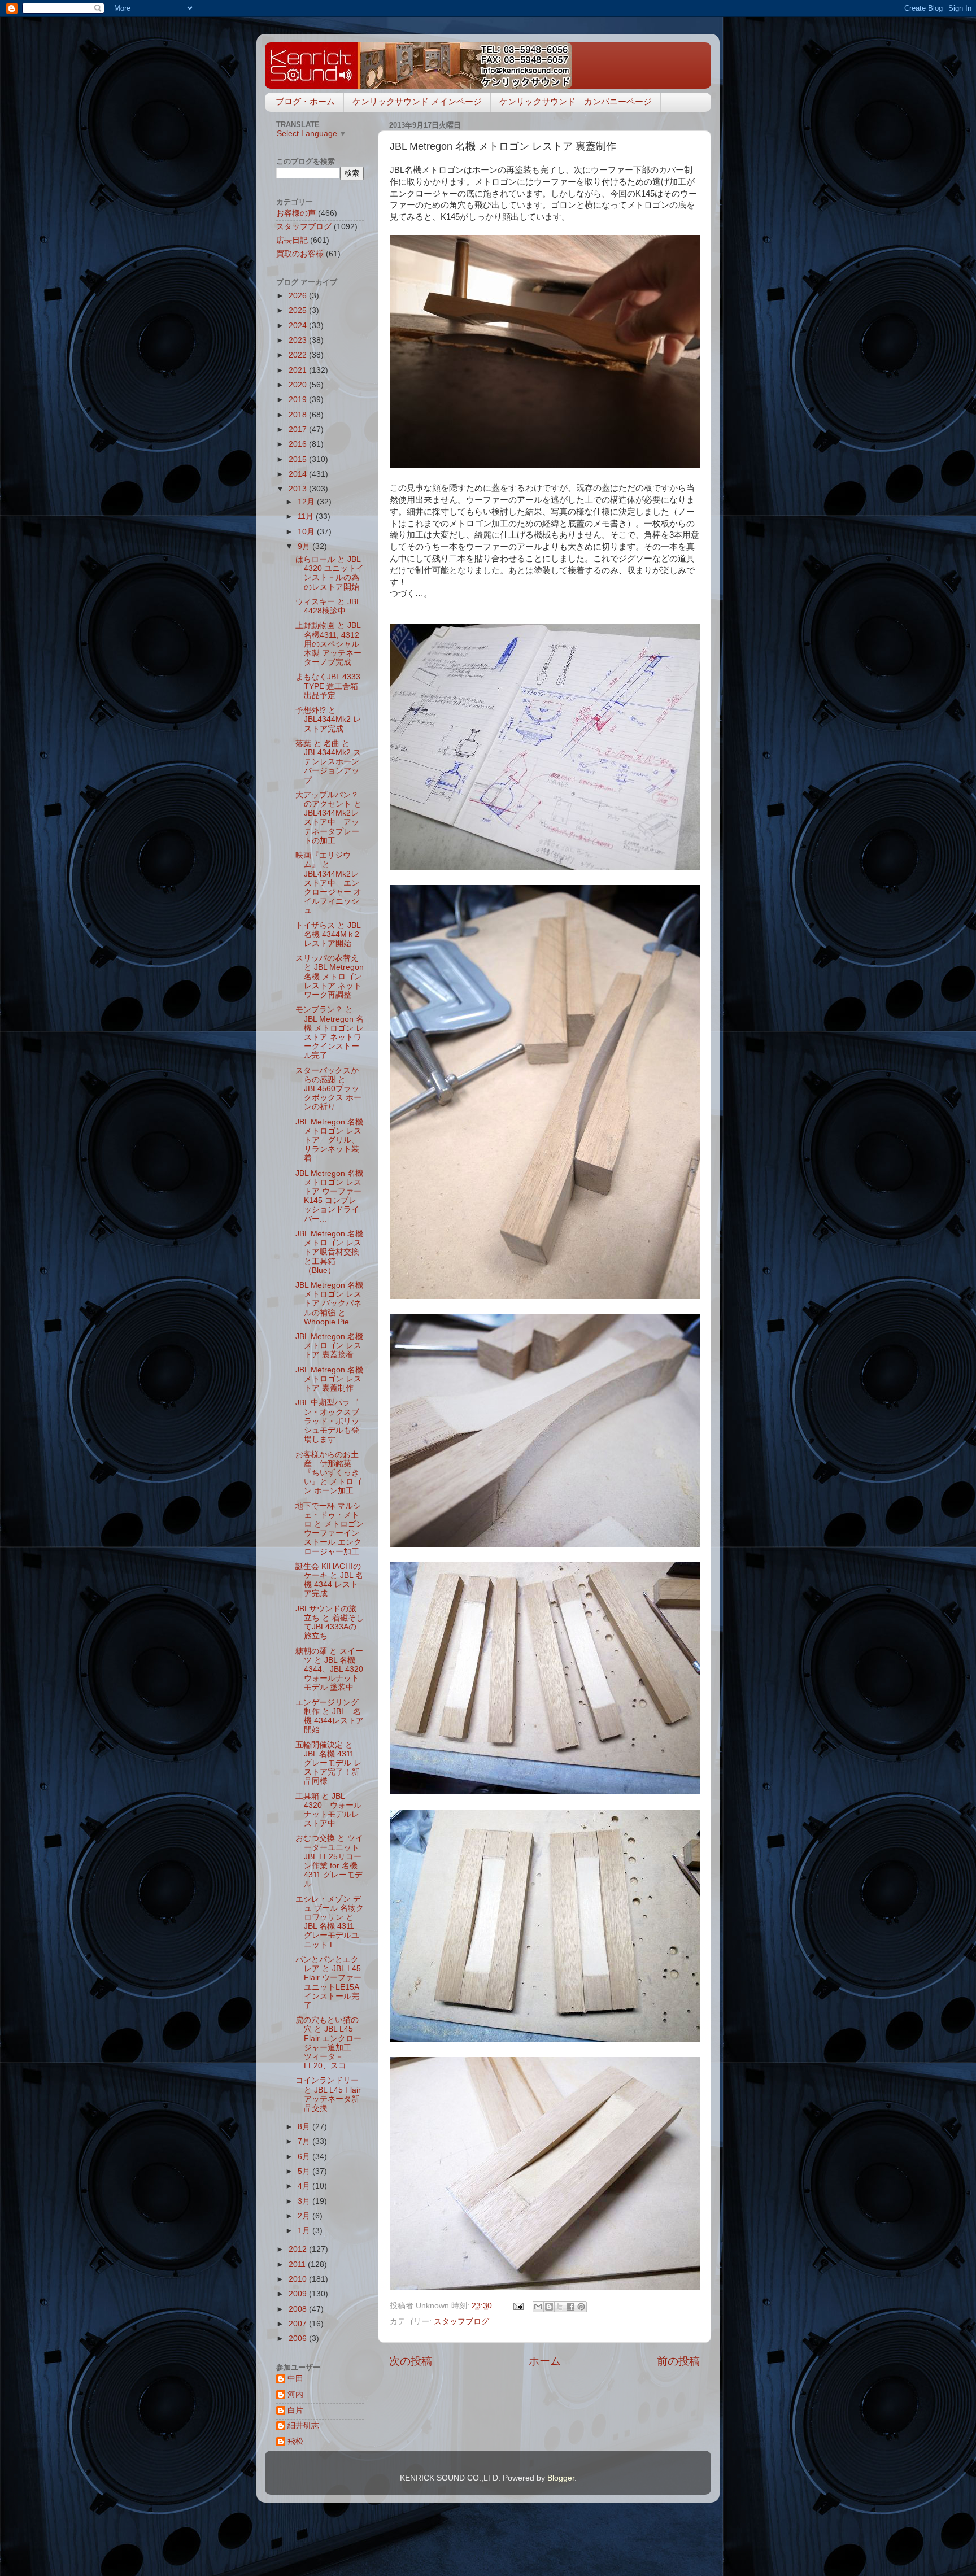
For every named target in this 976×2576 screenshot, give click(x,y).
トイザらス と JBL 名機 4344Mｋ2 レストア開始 (331, 934)
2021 (299, 370)
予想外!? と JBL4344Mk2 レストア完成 (328, 719)
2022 (299, 355)
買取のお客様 (300, 254)
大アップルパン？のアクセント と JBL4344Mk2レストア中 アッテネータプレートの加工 (328, 818)
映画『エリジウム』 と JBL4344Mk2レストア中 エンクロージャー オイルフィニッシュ (328, 883)
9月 (305, 546)
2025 (299, 310)
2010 (299, 2279)
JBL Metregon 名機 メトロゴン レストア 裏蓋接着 (329, 1346)
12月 (307, 502)
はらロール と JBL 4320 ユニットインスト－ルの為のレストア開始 (330, 573)
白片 (295, 2410)
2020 (299, 385)
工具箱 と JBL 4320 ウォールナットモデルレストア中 (328, 1810)
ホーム (545, 2361)
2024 (299, 326)
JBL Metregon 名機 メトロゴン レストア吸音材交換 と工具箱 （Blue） (329, 1252)
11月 (307, 516)
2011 (298, 2265)
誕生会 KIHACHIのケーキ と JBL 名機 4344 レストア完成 (329, 1580)
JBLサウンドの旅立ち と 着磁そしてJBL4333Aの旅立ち (330, 1623)
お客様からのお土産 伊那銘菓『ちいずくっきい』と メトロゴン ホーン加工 (328, 1473)
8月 (305, 2127)
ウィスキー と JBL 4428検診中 (328, 606)
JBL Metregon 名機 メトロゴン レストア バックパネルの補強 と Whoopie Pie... (329, 1304)
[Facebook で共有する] (570, 2307)
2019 (299, 400)
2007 (299, 2324)
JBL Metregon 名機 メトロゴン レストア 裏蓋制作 (329, 1379)
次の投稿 (411, 2361)
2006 (299, 2339)
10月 (307, 532)
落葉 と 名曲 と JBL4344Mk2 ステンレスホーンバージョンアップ (328, 762)
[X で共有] (560, 2307)
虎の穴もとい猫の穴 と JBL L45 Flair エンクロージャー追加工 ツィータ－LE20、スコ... (328, 2043)
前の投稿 (678, 2361)
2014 (299, 474)
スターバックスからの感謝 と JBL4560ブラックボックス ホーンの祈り (328, 1089)
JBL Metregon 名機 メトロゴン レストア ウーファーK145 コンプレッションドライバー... (329, 1196)
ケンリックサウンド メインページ (417, 101)
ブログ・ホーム (305, 101)
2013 (299, 489)
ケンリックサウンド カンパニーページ (576, 101)
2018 (299, 415)
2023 (299, 340)
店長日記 (292, 240)
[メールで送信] (538, 2307)
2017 (299, 430)
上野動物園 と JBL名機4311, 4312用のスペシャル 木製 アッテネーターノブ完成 (328, 644)
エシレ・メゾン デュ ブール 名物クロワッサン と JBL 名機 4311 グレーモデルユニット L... (330, 1922)
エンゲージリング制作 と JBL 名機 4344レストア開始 (330, 1716)
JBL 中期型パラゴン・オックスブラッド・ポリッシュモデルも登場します (327, 1421)
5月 (305, 2171)
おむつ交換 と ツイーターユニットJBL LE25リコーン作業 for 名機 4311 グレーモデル (329, 1861)
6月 (305, 2157)
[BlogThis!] (549, 2307)
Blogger (561, 2478)
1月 (305, 2231)
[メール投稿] (518, 2306)
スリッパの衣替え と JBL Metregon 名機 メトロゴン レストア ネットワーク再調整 (330, 977)
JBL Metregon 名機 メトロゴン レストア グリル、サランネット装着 (329, 1140)
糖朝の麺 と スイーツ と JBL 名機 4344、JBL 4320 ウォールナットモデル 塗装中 (329, 1670)
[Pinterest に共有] (581, 2307)
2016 (299, 444)
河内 (295, 2394)
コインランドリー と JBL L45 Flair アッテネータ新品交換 (328, 2094)
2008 (299, 2309)
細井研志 (303, 2425)
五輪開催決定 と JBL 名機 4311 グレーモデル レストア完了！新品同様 (328, 1763)
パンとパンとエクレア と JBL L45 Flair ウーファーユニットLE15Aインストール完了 (328, 1982)
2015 (299, 459)
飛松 (295, 2441)
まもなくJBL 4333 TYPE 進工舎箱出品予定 (328, 686)
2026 (299, 296)
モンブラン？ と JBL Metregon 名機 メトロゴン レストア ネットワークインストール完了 (330, 1032)
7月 (305, 2141)
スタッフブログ (461, 2322)
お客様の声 (296, 213)
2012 (299, 2249)
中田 (295, 2379)
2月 (305, 2216)
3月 (305, 2201)
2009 (299, 2294)
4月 (305, 2186)
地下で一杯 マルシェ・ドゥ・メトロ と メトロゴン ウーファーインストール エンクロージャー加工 (330, 1529)
